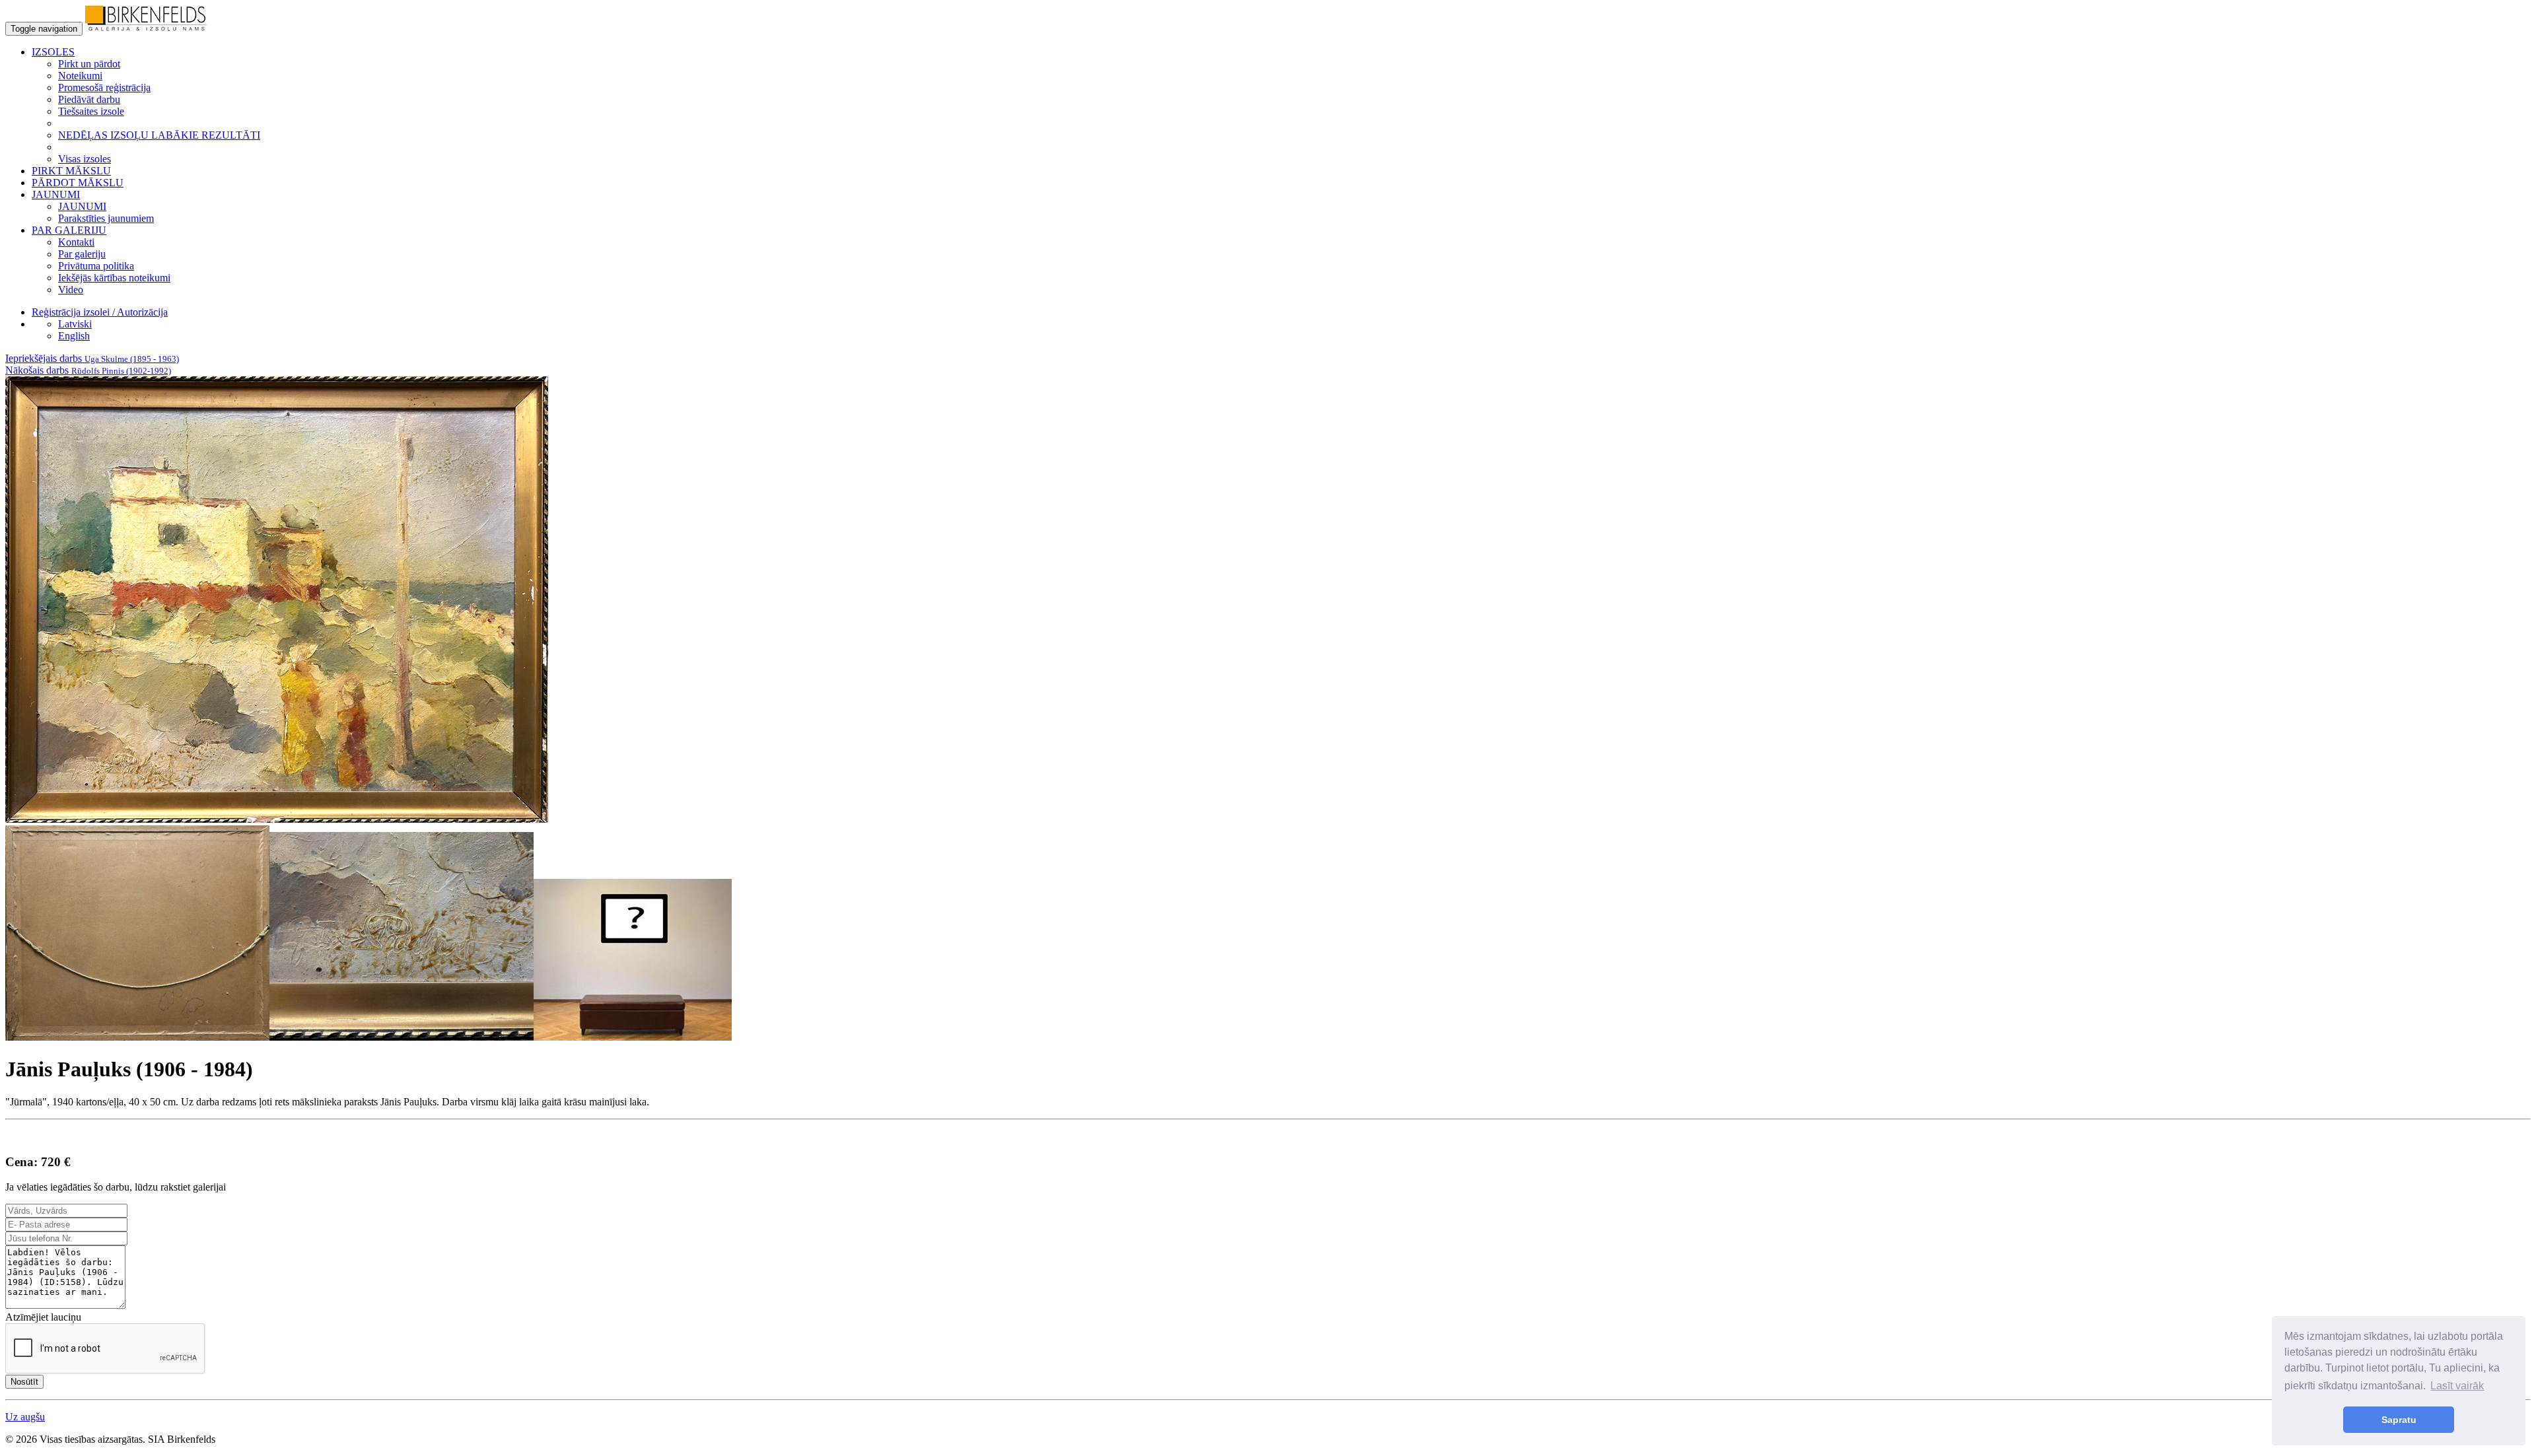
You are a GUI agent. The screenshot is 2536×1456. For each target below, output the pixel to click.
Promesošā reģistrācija (104, 87)
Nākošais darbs (88, 370)
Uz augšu (25, 1417)
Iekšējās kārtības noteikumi (114, 278)
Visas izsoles (85, 159)
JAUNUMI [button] (56, 194)
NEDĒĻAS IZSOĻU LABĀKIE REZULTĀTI (159, 135)
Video (71, 290)
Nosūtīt (24, 1382)
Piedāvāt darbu (89, 99)
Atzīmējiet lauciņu (43, 1317)
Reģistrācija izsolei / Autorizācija (100, 312)
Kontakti (76, 242)
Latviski (75, 324)
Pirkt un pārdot (89, 64)
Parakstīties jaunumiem (106, 218)
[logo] (146, 28)
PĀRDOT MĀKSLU (78, 183)
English (74, 336)
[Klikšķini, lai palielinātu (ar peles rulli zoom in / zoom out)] (277, 819)
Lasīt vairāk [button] (2457, 1386)
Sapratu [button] (2399, 1420)
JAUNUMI (82, 206)
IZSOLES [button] (53, 52)
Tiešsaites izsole (91, 111)
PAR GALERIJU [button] (69, 230)
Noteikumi (80, 76)
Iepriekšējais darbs (92, 358)
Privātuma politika (96, 266)
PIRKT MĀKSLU (71, 171)
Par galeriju (82, 254)
